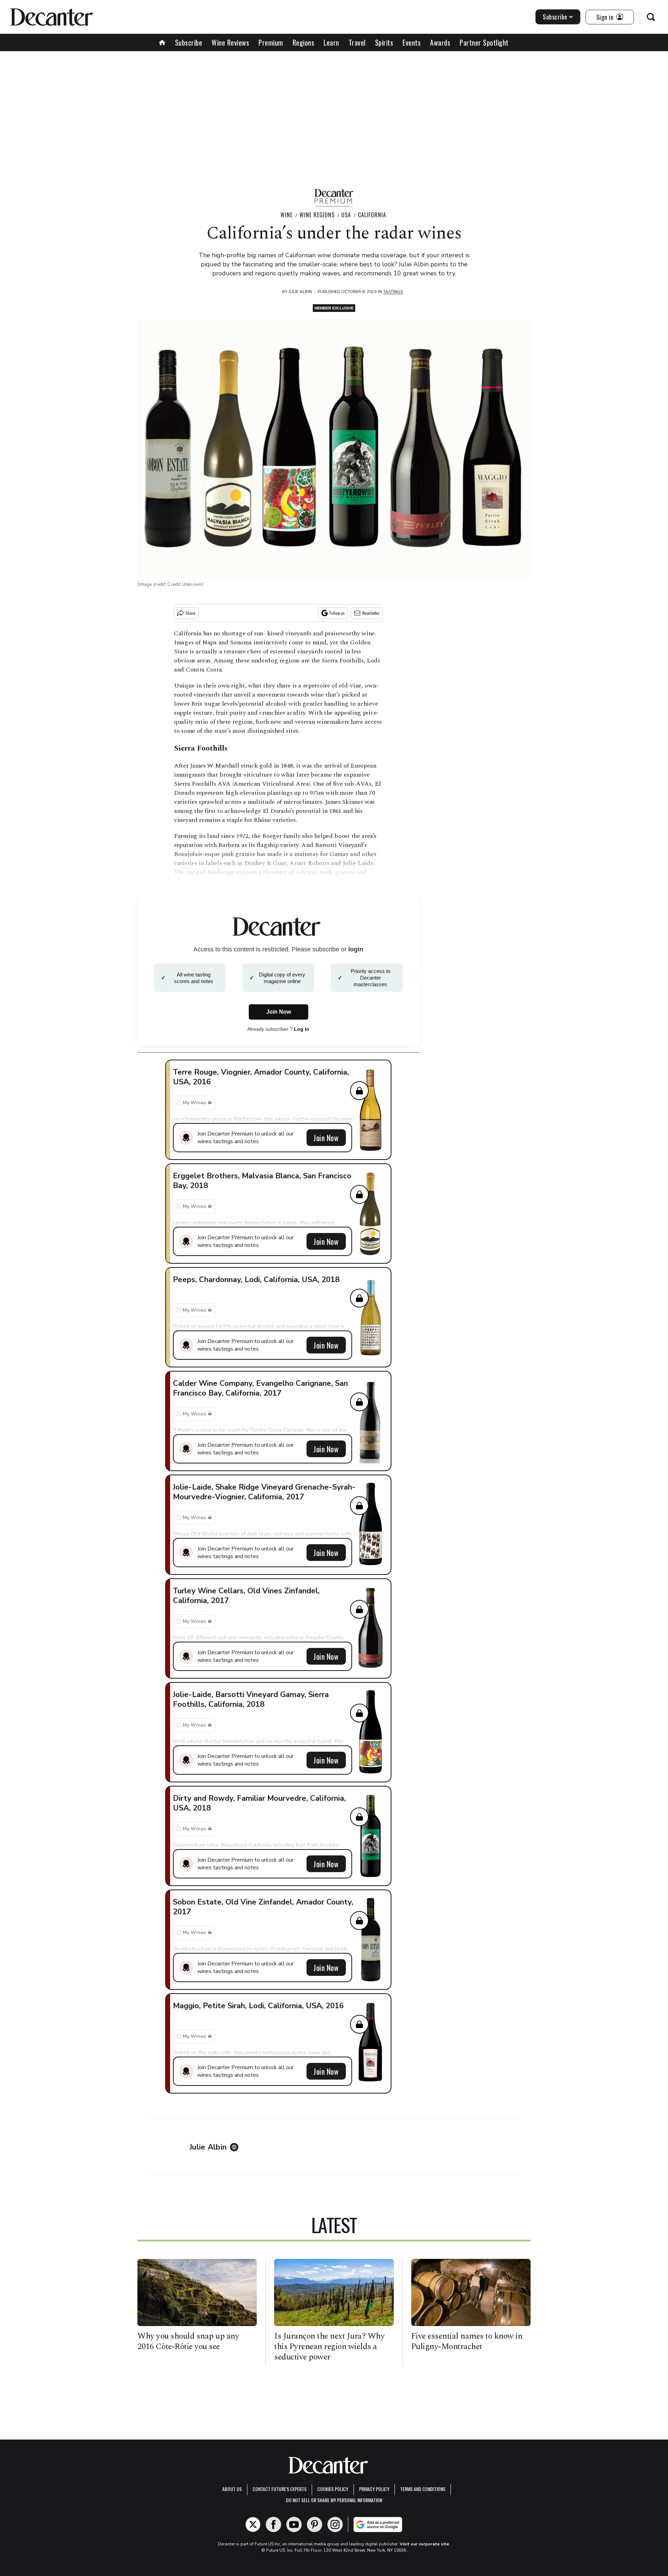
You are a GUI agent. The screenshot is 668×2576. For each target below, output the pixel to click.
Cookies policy (333, 2489)
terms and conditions (423, 2489)
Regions (304, 42)
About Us (232, 2489)
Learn (331, 42)
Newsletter (371, 613)
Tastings (393, 292)
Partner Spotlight (484, 42)
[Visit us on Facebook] (273, 2524)
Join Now (326, 1138)
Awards (440, 42)
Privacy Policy (374, 2489)
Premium (271, 42)
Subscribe (555, 17)
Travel (357, 42)
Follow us (337, 613)
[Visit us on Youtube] (294, 2524)
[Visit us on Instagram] (335, 2524)
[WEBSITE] (236, 2147)
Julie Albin (300, 292)
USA (346, 215)
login (356, 949)
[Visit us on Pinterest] (315, 2524)
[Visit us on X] (253, 2524)
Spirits (384, 42)
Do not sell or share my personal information (334, 2500)
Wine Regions (317, 215)
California (372, 215)
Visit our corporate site (424, 2544)
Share (190, 613)
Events (412, 42)
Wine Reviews (230, 42)
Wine (287, 215)
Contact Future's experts (280, 2489)
